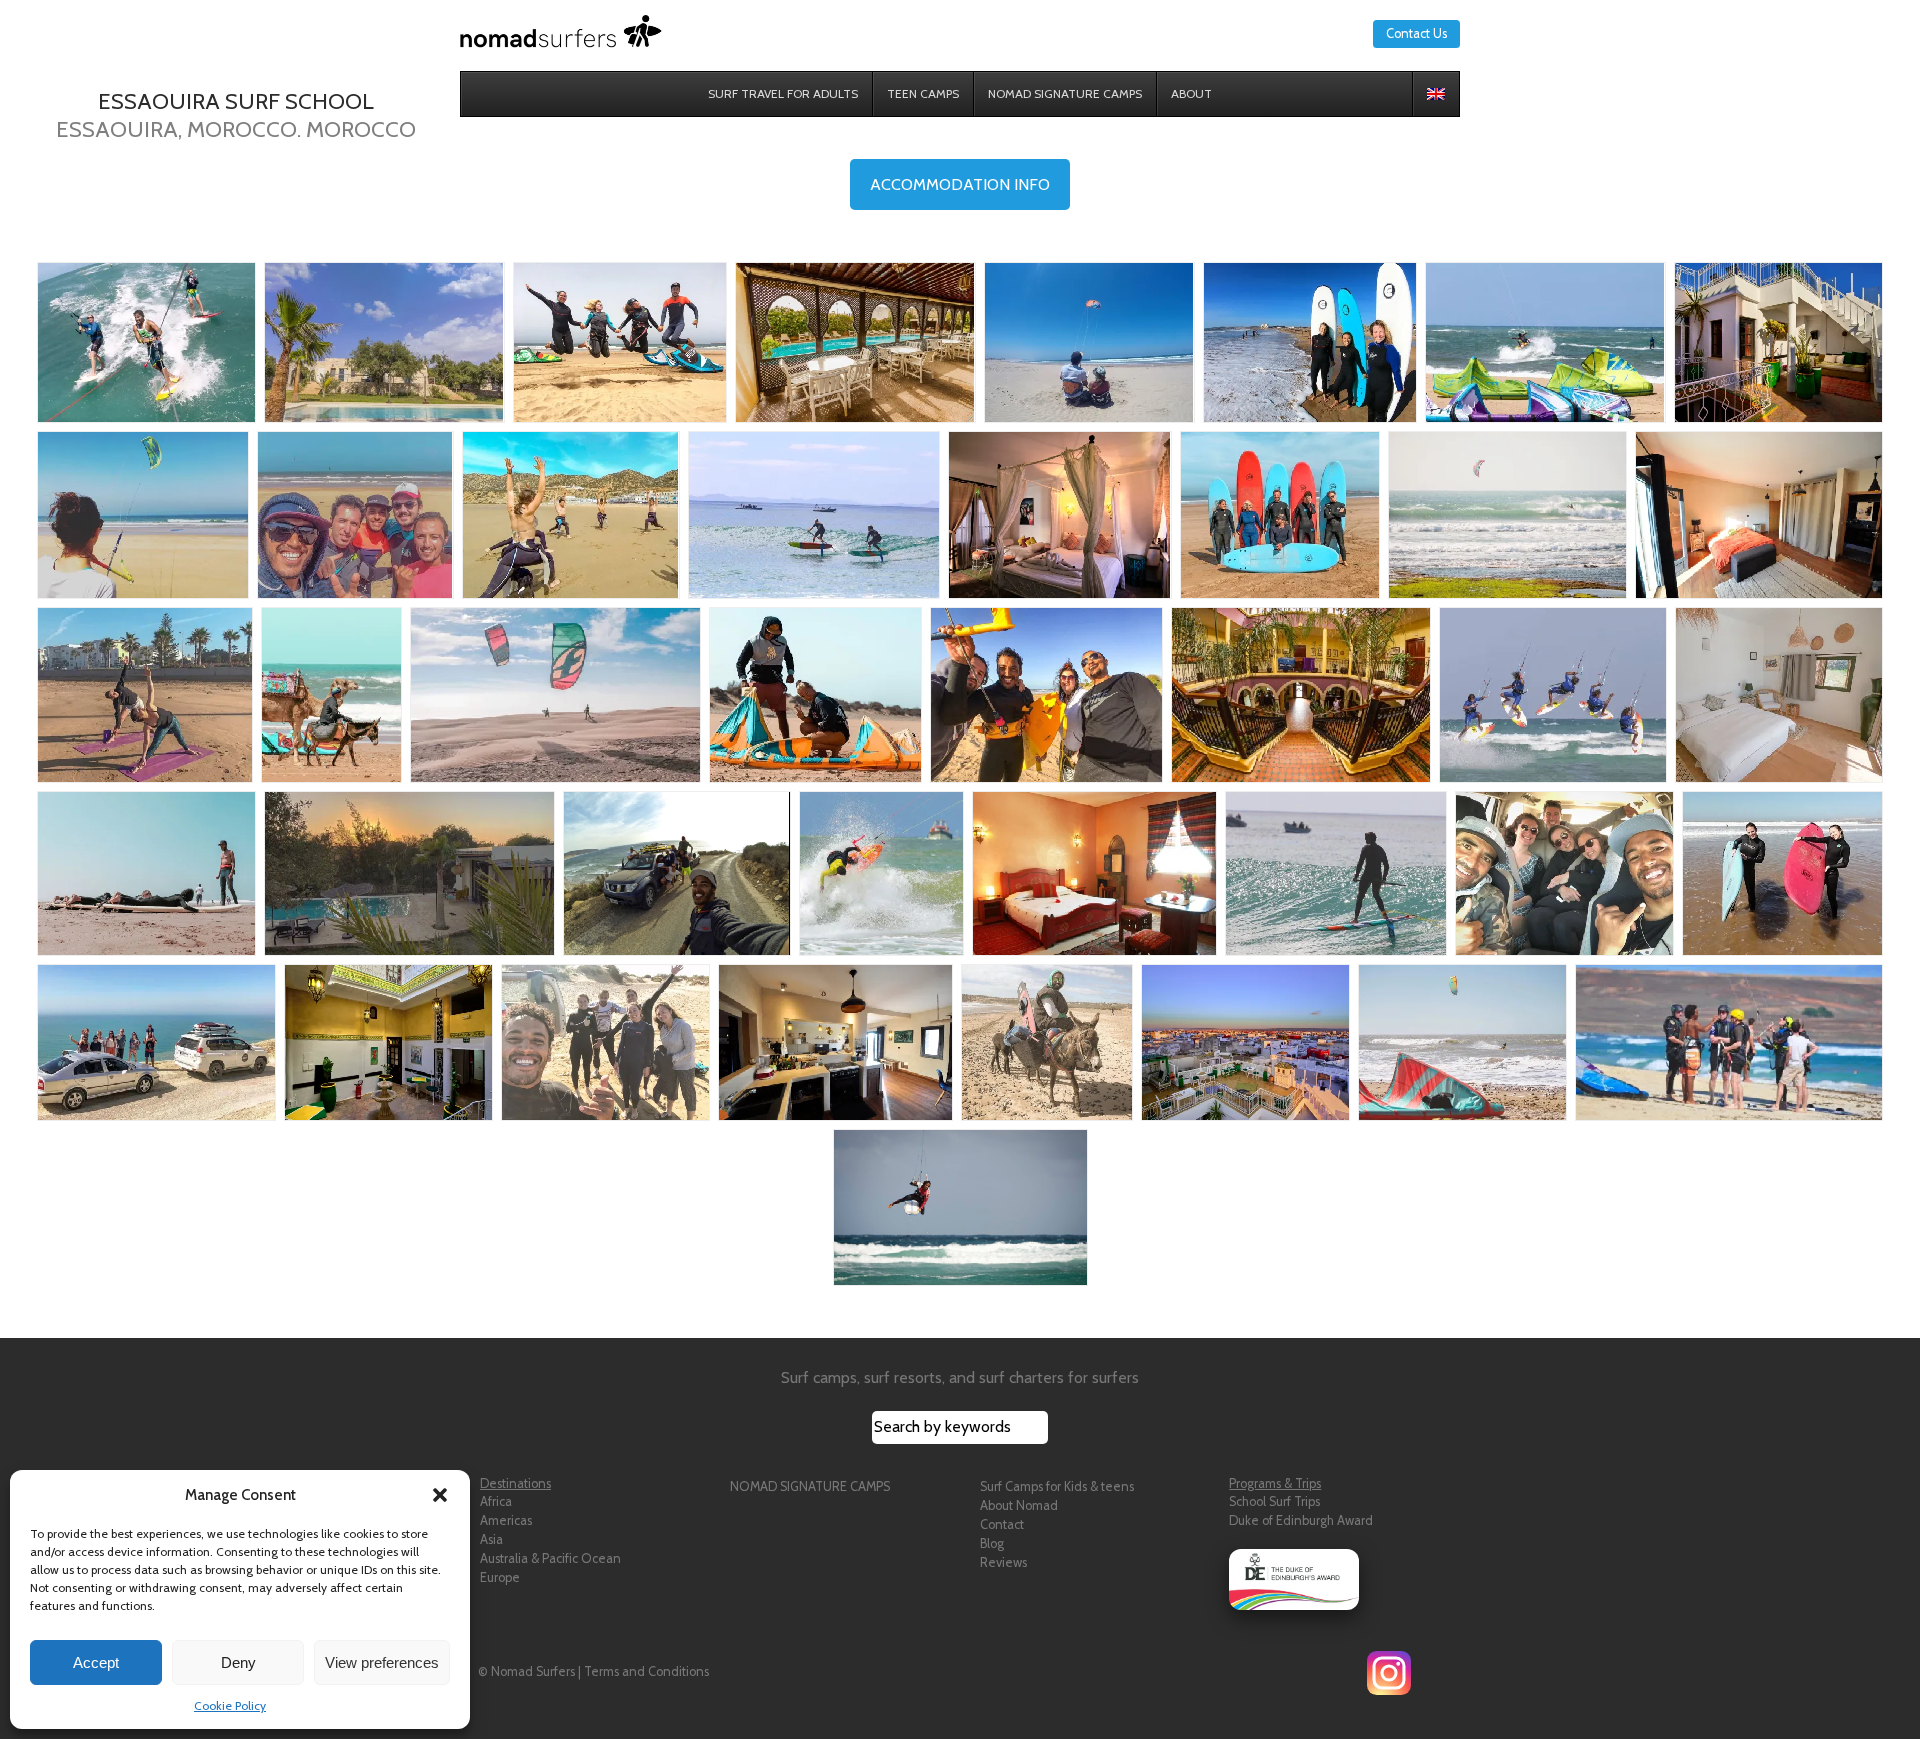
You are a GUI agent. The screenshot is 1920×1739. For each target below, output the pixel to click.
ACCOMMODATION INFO (960, 184)
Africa (496, 1501)
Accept (96, 1662)
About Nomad (1019, 1505)
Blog (992, 1543)
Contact (1002, 1524)
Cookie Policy (230, 1705)
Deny (238, 1662)
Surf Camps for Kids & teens (1057, 1486)
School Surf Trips (1274, 1501)
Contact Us (1416, 33)
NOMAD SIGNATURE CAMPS (810, 1486)
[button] (440, 1495)
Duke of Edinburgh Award (1301, 1520)
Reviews (1003, 1562)
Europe (500, 1577)
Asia (491, 1539)
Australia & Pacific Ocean (550, 1558)
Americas (506, 1520)
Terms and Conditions (646, 1671)
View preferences (382, 1662)
